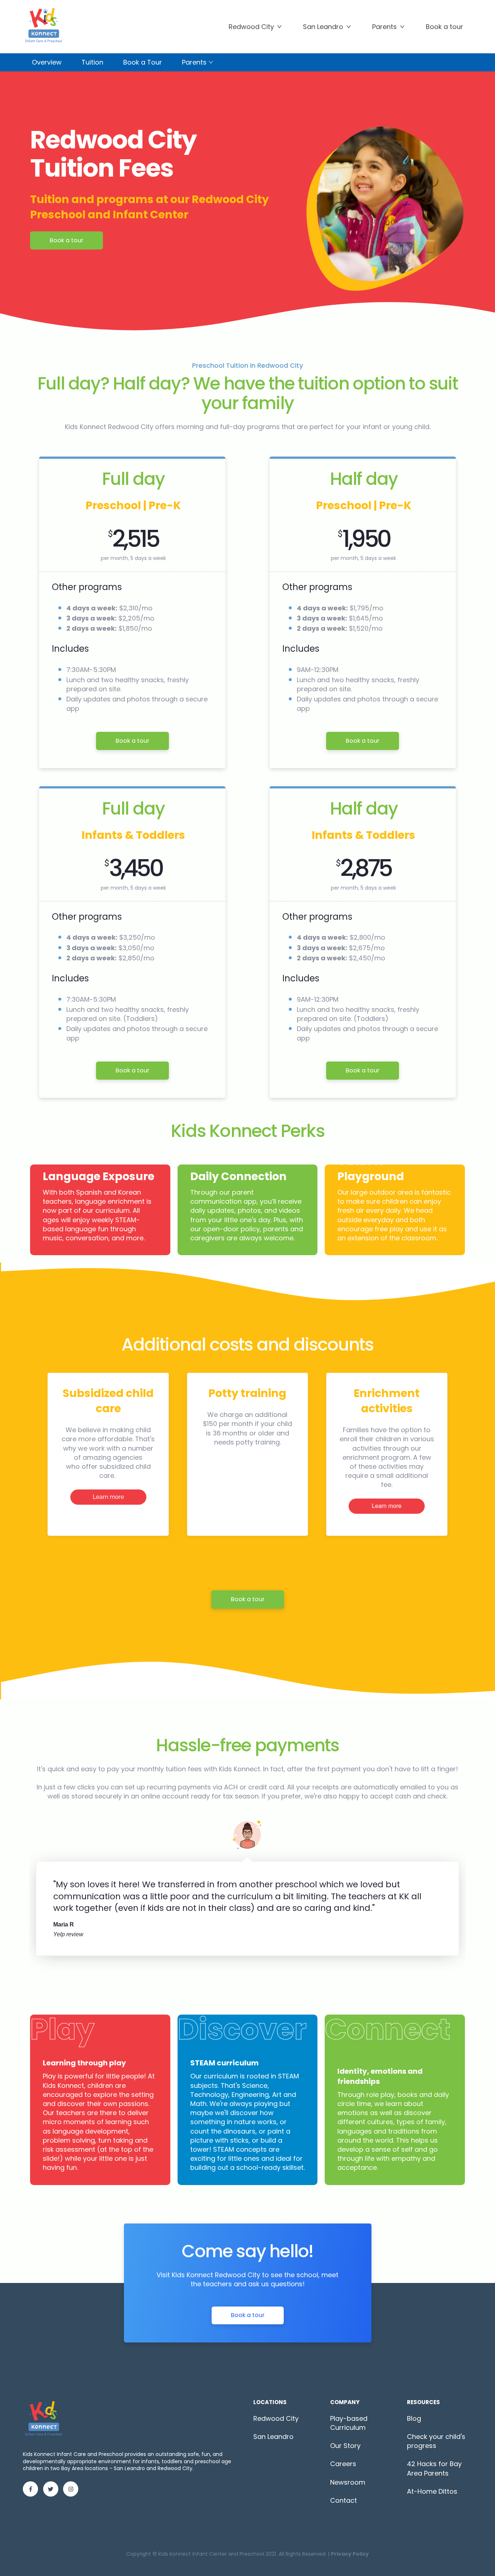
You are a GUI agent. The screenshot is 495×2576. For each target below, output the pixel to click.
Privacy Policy (350, 2554)
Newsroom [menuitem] (348, 2482)
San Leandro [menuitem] (273, 2437)
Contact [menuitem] (344, 2500)
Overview (47, 62)
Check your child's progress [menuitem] (436, 2441)
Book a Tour (143, 62)
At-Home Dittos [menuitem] (432, 2491)
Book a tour (66, 240)
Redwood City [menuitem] (276, 2418)
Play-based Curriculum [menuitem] (349, 2423)
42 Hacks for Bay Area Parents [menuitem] (434, 2468)
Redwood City (251, 27)
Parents (384, 27)
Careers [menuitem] (343, 2464)
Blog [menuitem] (414, 2418)
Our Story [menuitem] (345, 2446)
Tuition (92, 62)
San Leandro (323, 27)
